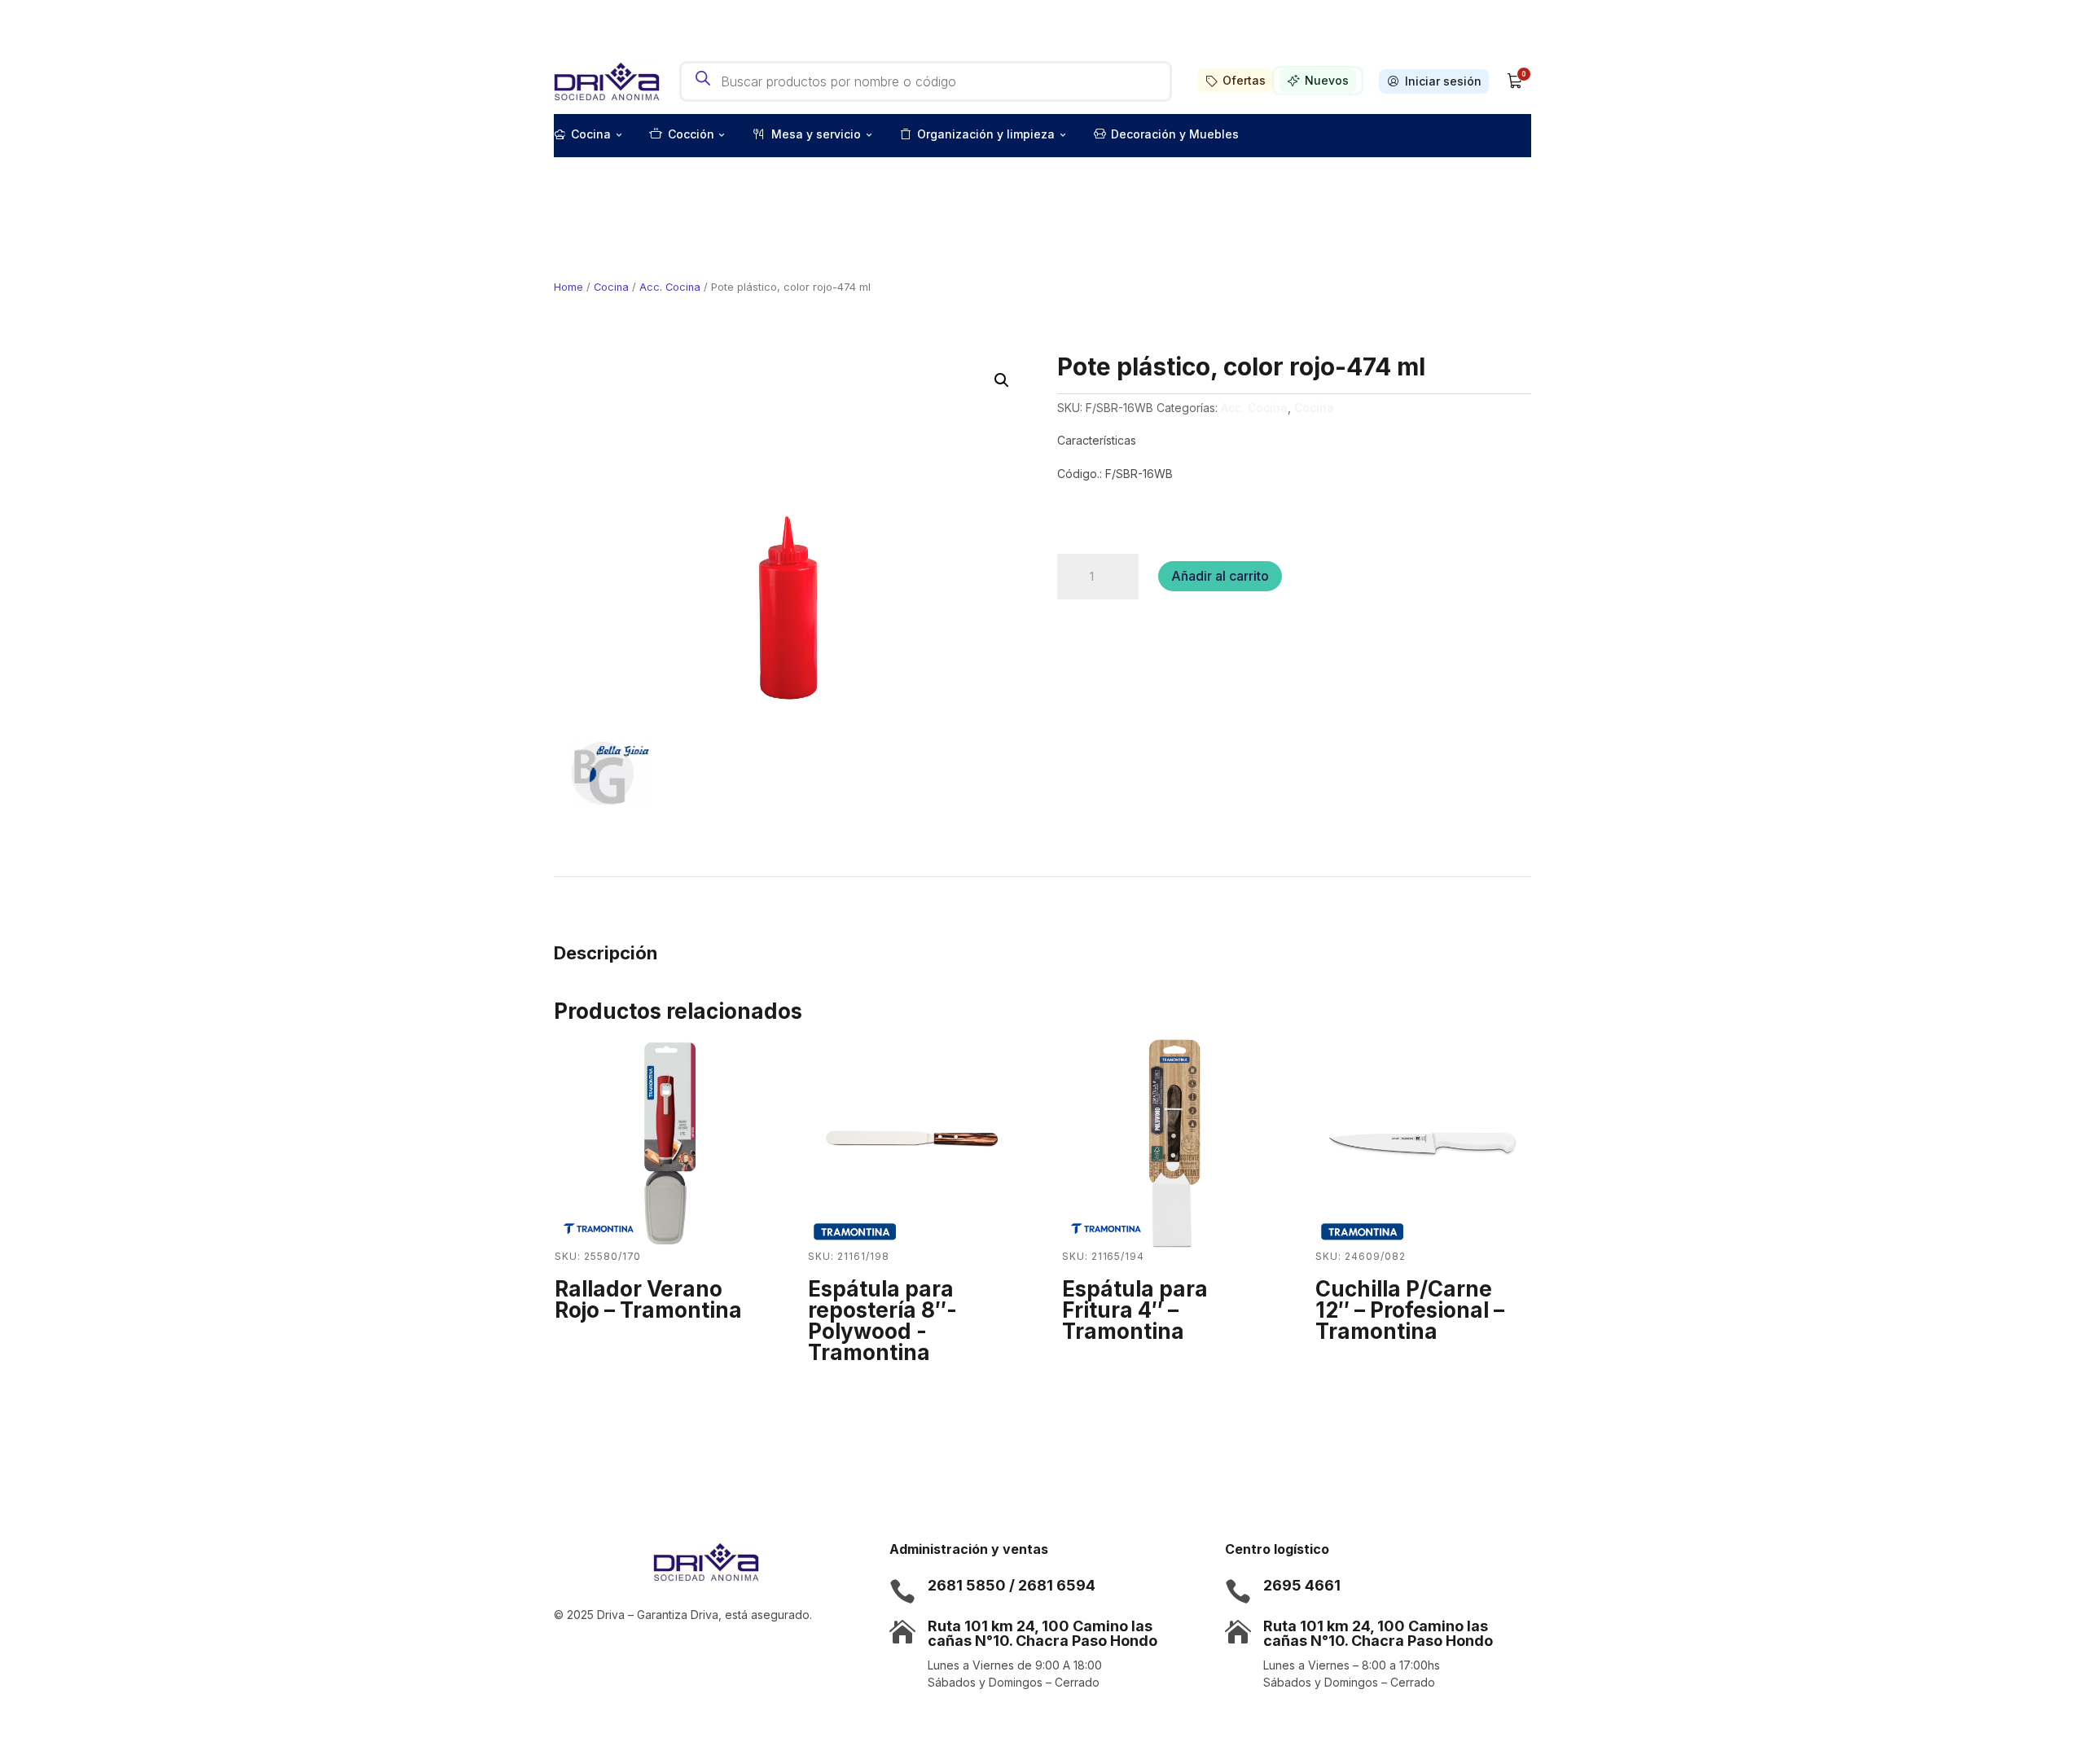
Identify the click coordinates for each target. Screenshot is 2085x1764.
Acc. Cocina (670, 287)
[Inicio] (607, 81)
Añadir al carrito (1220, 576)
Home (568, 287)
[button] (1002, 380)
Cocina (611, 287)
